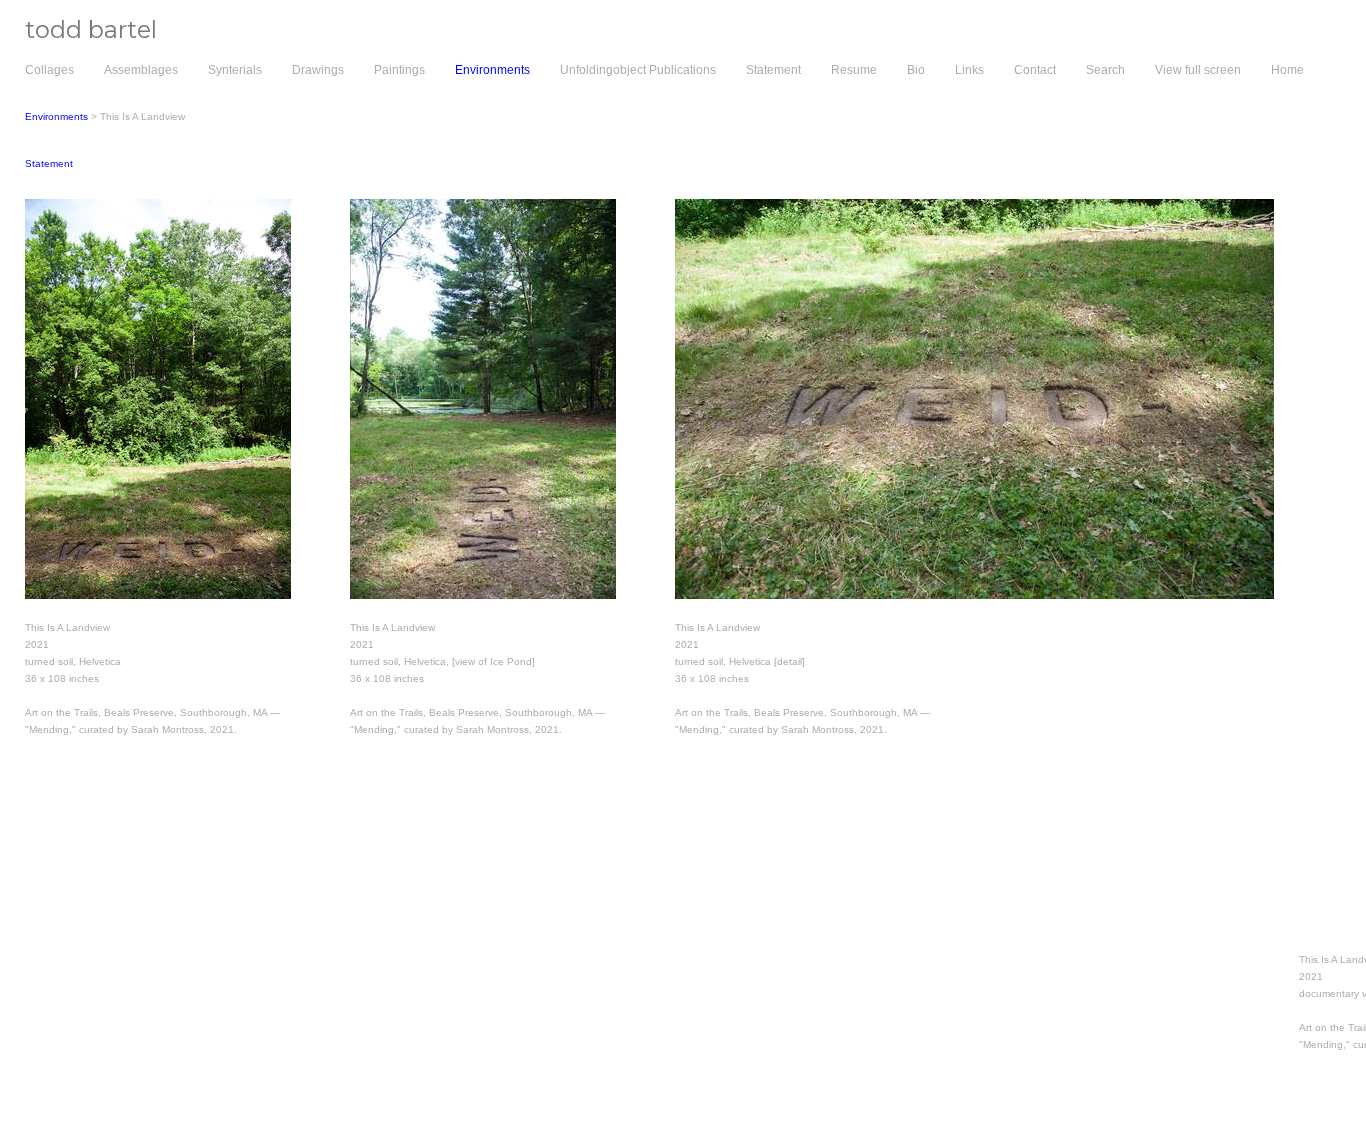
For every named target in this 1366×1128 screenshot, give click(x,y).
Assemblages (141, 70)
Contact (1035, 70)
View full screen (1198, 70)
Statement (773, 70)
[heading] (78, 34)
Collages (49, 70)
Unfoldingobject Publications (638, 70)
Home (1287, 70)
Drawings (318, 70)
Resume (854, 70)
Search (1105, 70)
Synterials (235, 70)
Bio (916, 70)
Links (969, 70)
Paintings (399, 70)
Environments (492, 70)
